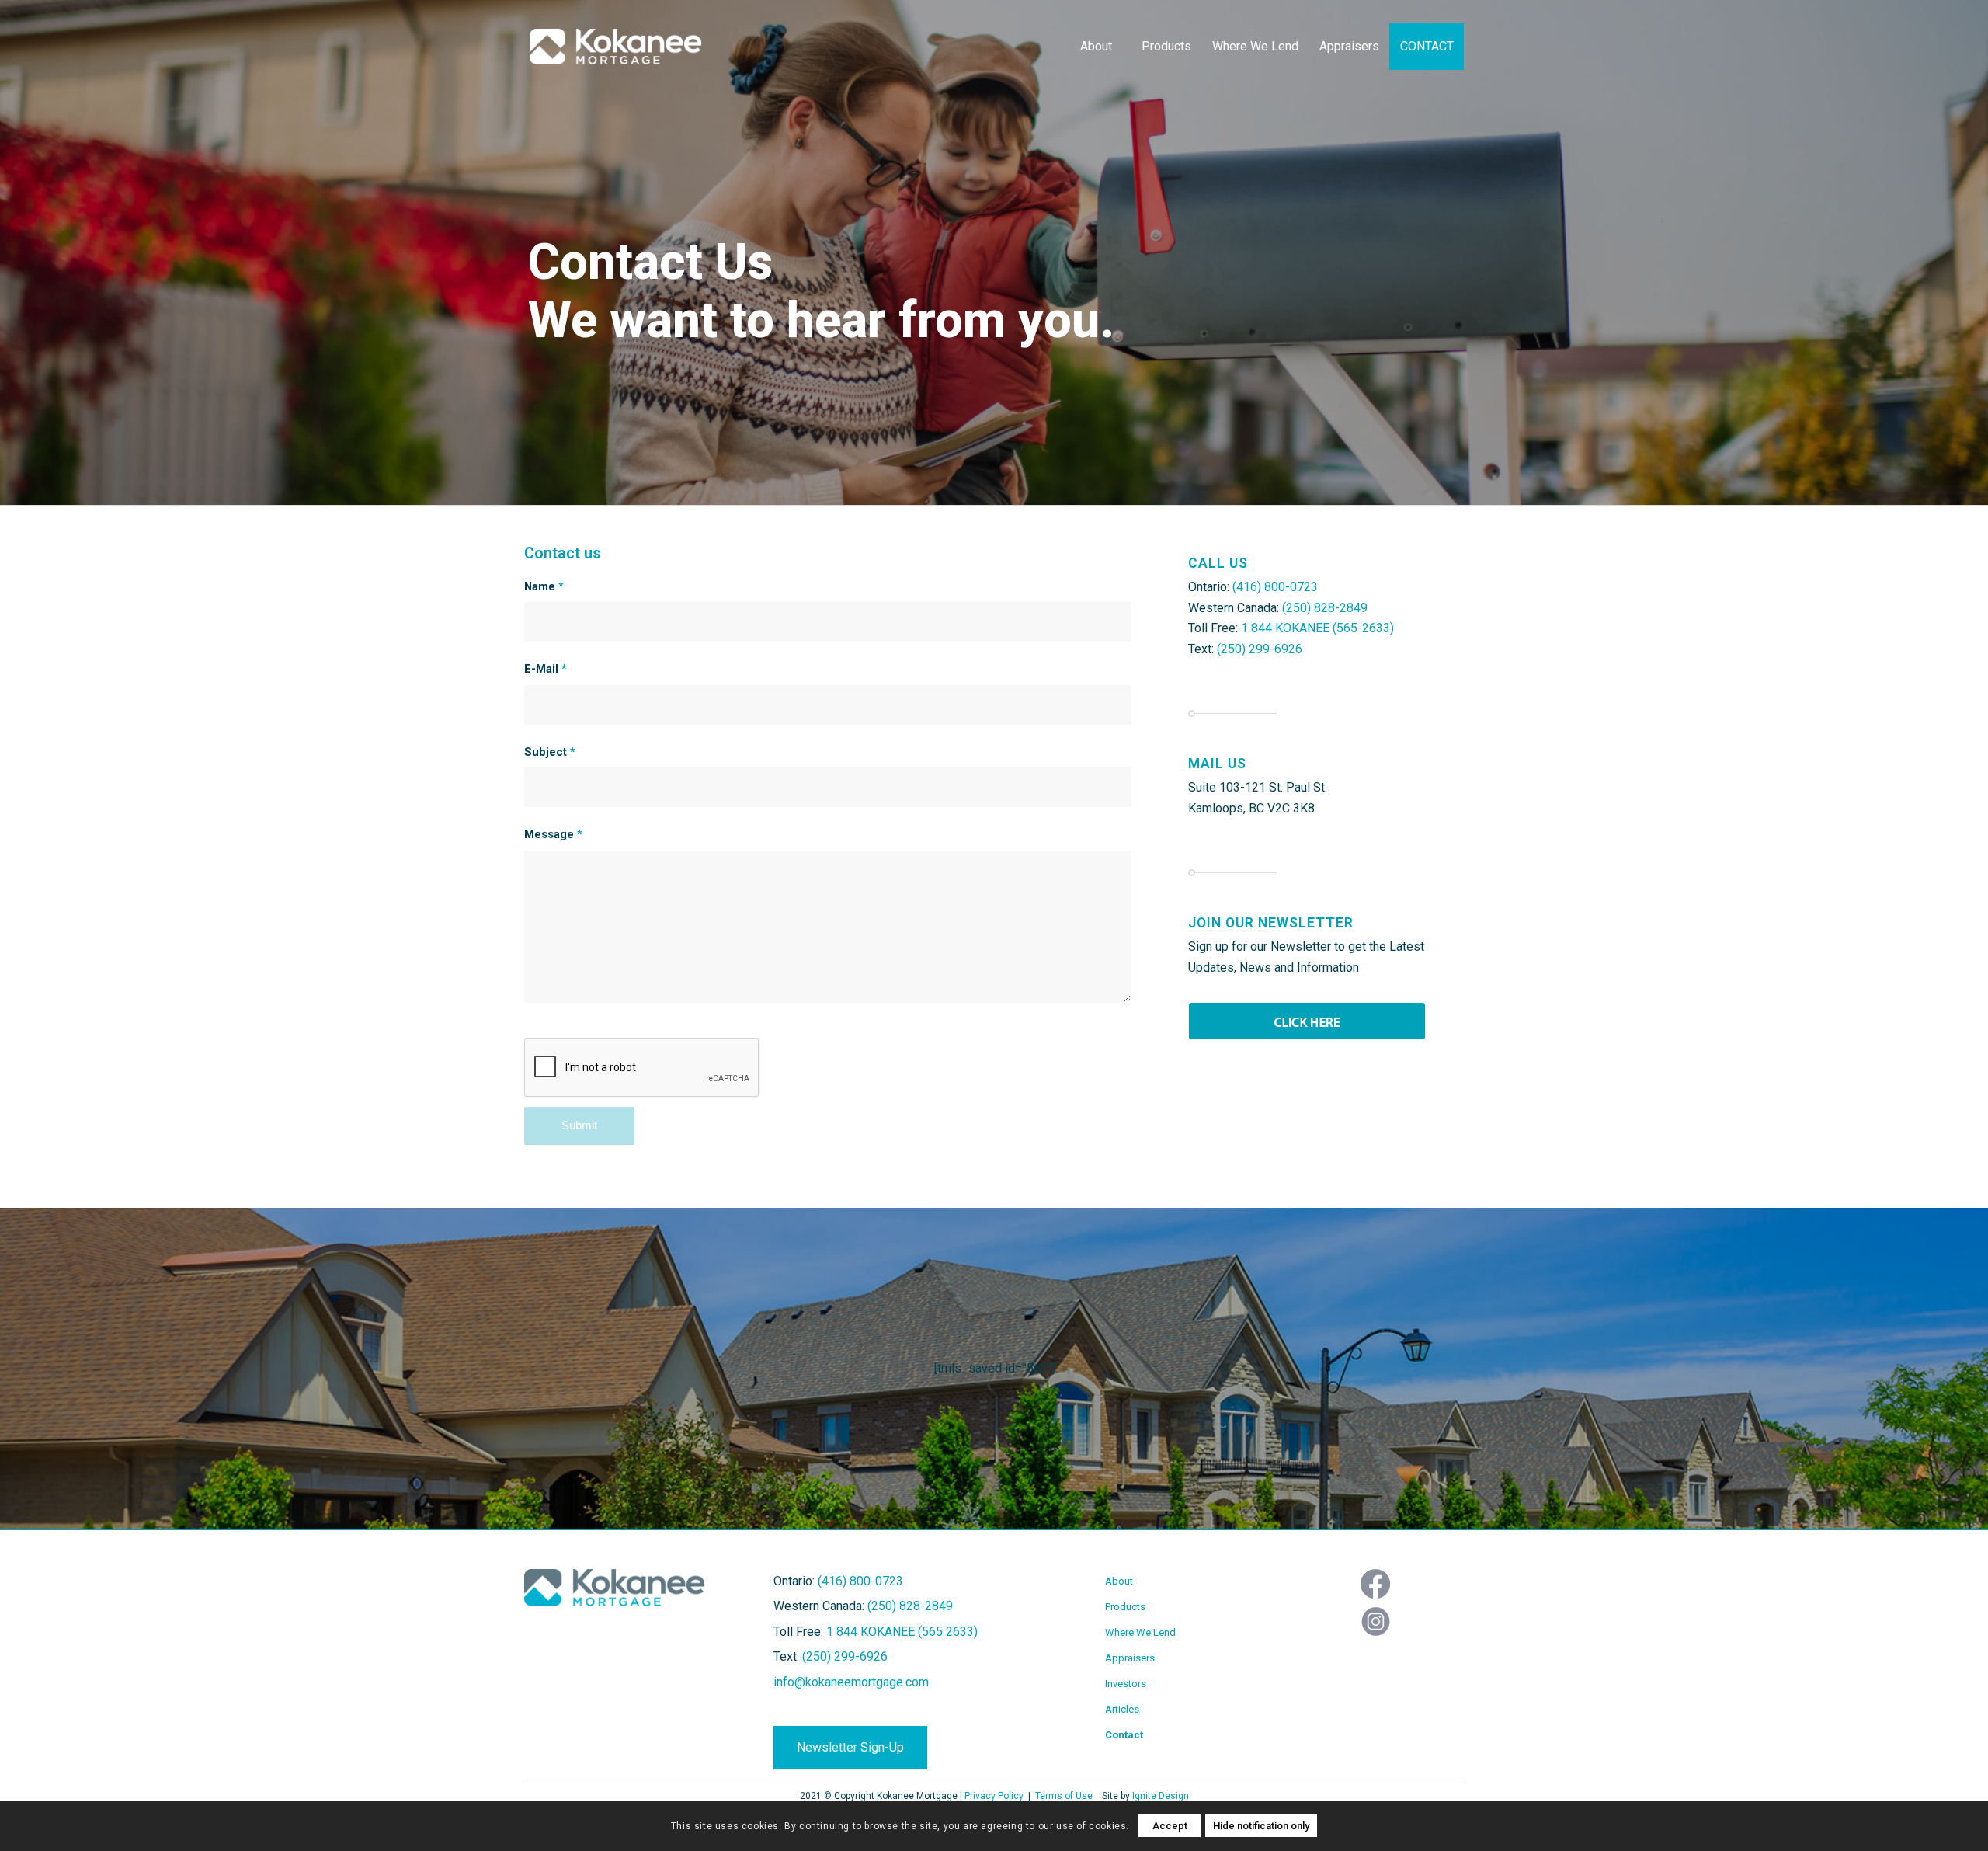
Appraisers (1130, 1658)
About (1119, 1581)
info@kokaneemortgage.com (851, 1682)
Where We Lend (1140, 1632)
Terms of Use (1064, 1796)
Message (553, 834)
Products (1125, 1607)
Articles (1122, 1709)
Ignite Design (1161, 1796)
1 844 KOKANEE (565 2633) (902, 1632)
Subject (550, 752)
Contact (1124, 1735)
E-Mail (546, 669)
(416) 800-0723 (1275, 587)
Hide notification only (1261, 1826)
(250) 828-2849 (1325, 608)
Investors (1126, 1684)
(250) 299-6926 (1260, 649)
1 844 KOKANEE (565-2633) (1317, 628)
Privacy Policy (994, 1796)
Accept (1170, 1826)
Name (544, 586)
